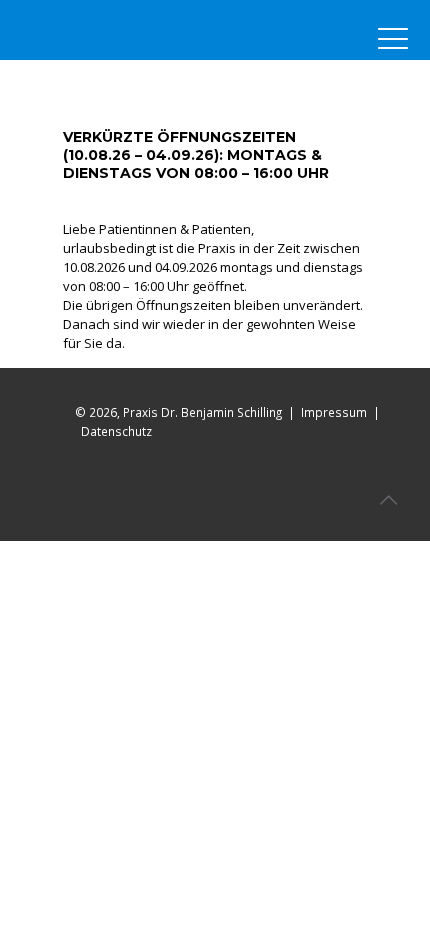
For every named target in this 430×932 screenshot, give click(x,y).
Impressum (334, 412)
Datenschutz (116, 431)
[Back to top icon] (388, 499)
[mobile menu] (393, 40)
